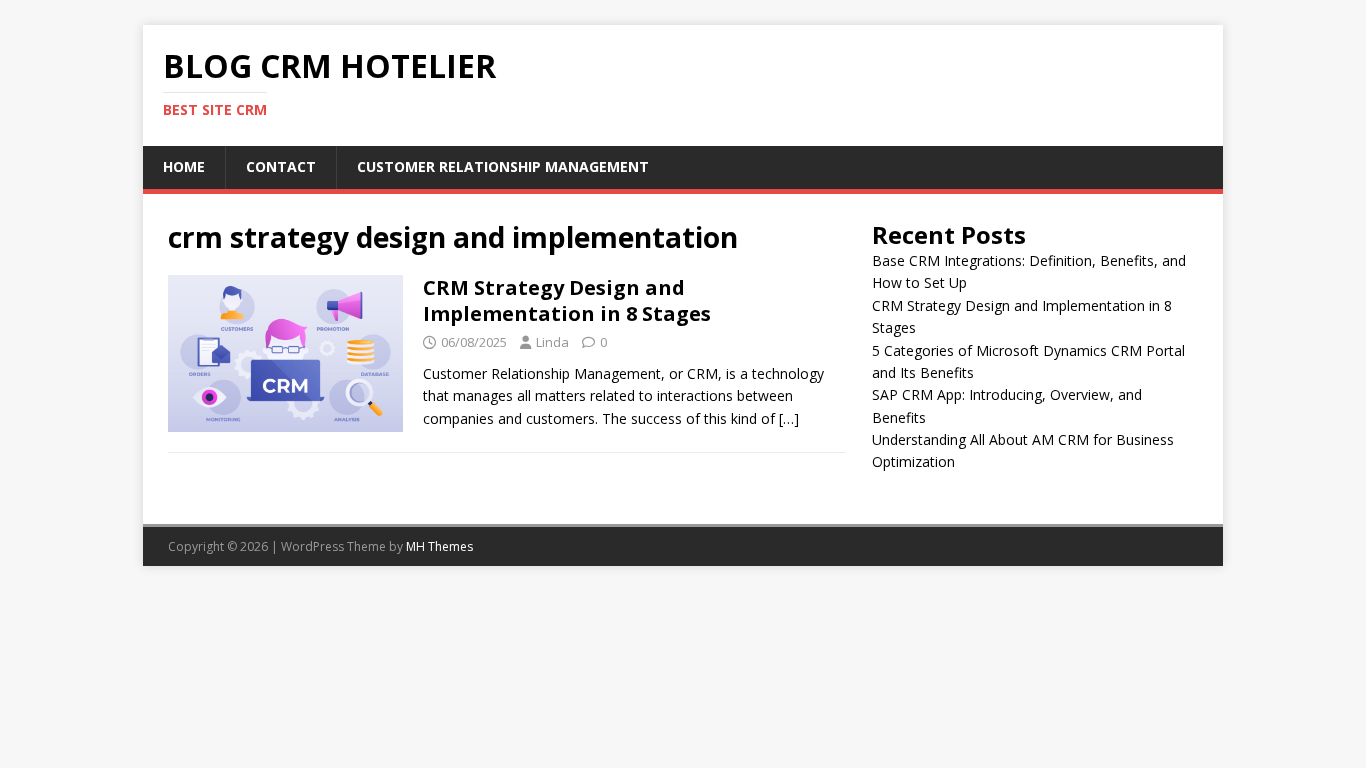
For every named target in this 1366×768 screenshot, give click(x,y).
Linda (552, 342)
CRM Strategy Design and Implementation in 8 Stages (567, 300)
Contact (281, 166)
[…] (789, 418)
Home (184, 166)
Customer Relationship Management (503, 166)
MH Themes (439, 546)
